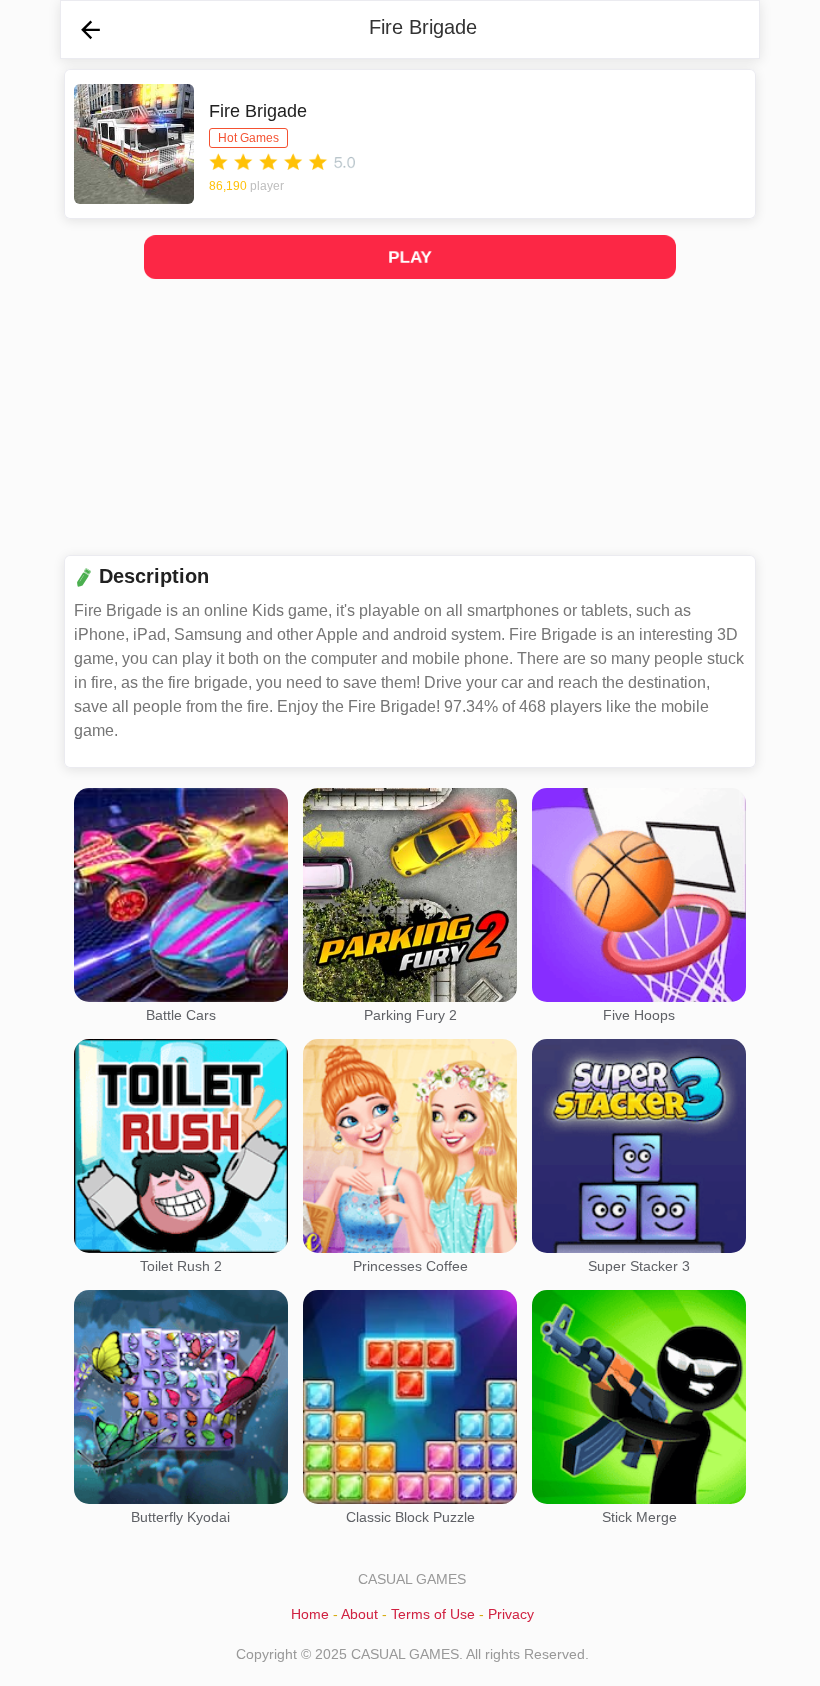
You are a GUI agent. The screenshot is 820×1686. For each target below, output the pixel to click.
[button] (90, 29)
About (359, 1614)
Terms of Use (433, 1614)
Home (310, 1614)
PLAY (410, 256)
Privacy (511, 1614)
